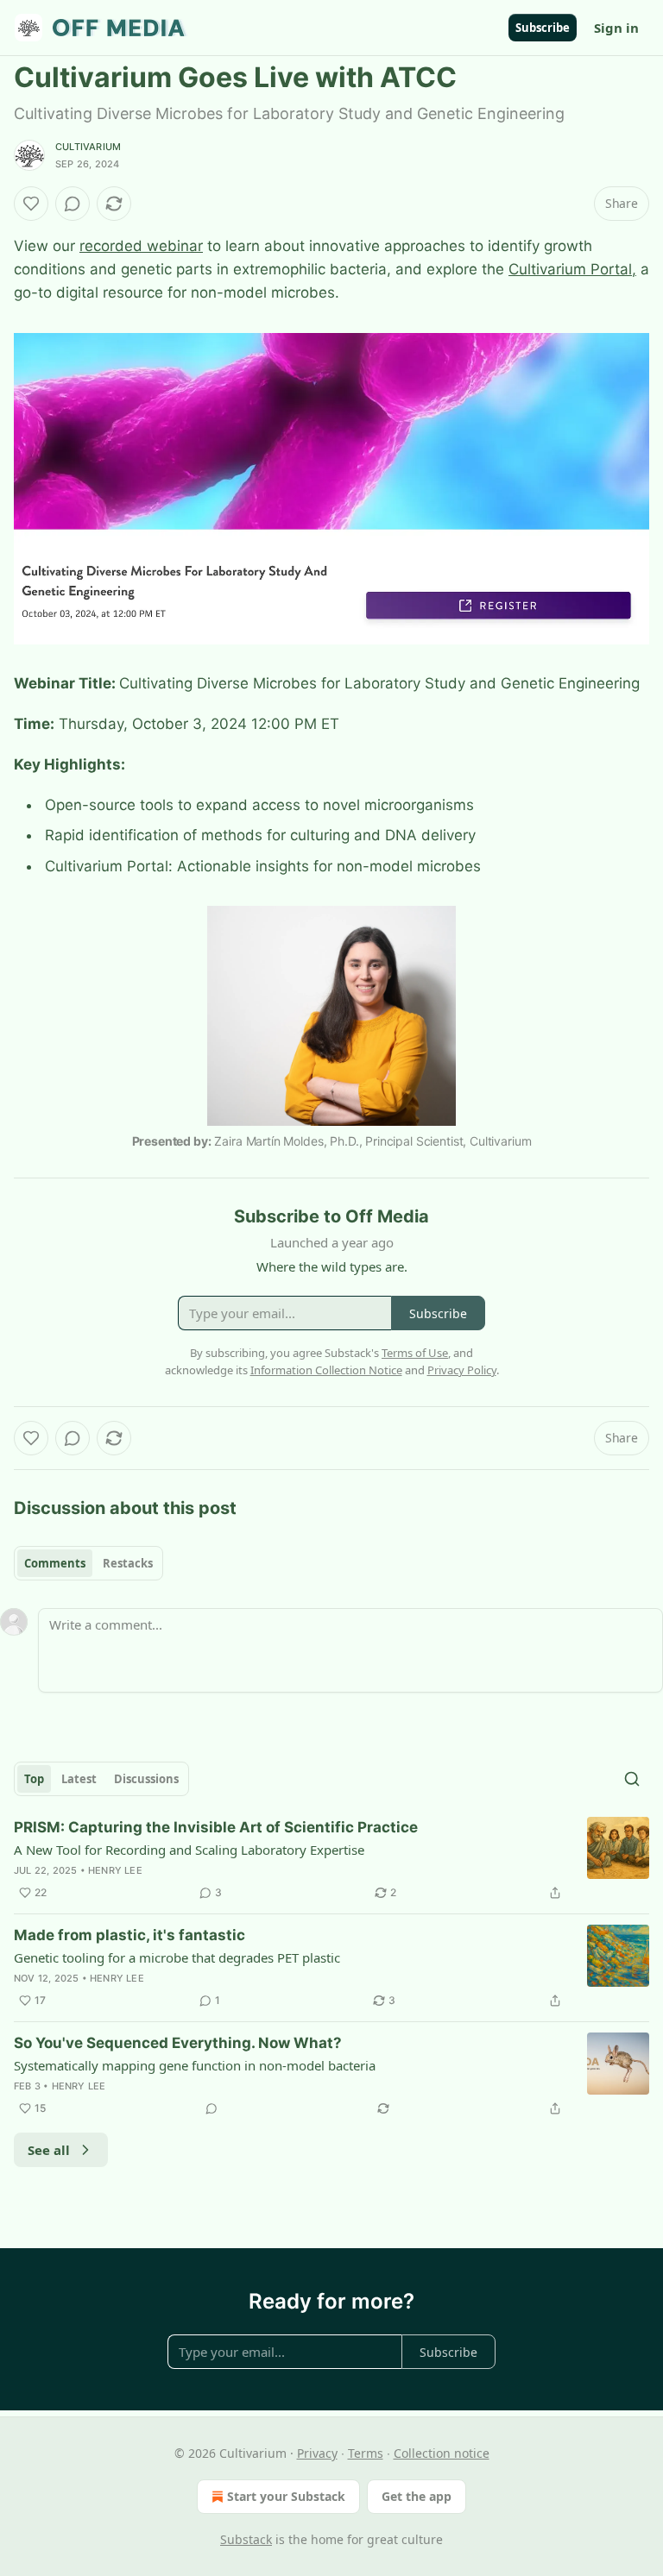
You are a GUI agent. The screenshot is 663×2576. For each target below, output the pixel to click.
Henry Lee (115, 1870)
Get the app (417, 2496)
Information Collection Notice (326, 1370)
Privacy (317, 2453)
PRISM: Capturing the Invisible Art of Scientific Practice (216, 1827)
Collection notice (442, 2453)
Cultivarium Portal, (572, 269)
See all (49, 2150)
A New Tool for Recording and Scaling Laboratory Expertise (189, 1850)
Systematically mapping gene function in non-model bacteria (195, 2065)
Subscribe (543, 28)
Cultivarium (88, 147)
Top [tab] (34, 1779)
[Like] (31, 204)
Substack (246, 2539)
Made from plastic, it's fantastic (129, 1935)
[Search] (632, 1779)
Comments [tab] (55, 1563)
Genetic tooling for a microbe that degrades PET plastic (177, 1957)
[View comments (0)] (73, 204)
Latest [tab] (79, 1779)
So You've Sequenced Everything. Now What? (178, 2043)
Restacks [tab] (128, 1563)
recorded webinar (141, 246)
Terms (366, 2453)
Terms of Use (415, 1353)
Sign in (616, 28)
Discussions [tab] (146, 1779)
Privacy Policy (462, 1370)
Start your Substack (286, 2496)
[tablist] (88, 1563)
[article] (331, 1860)
